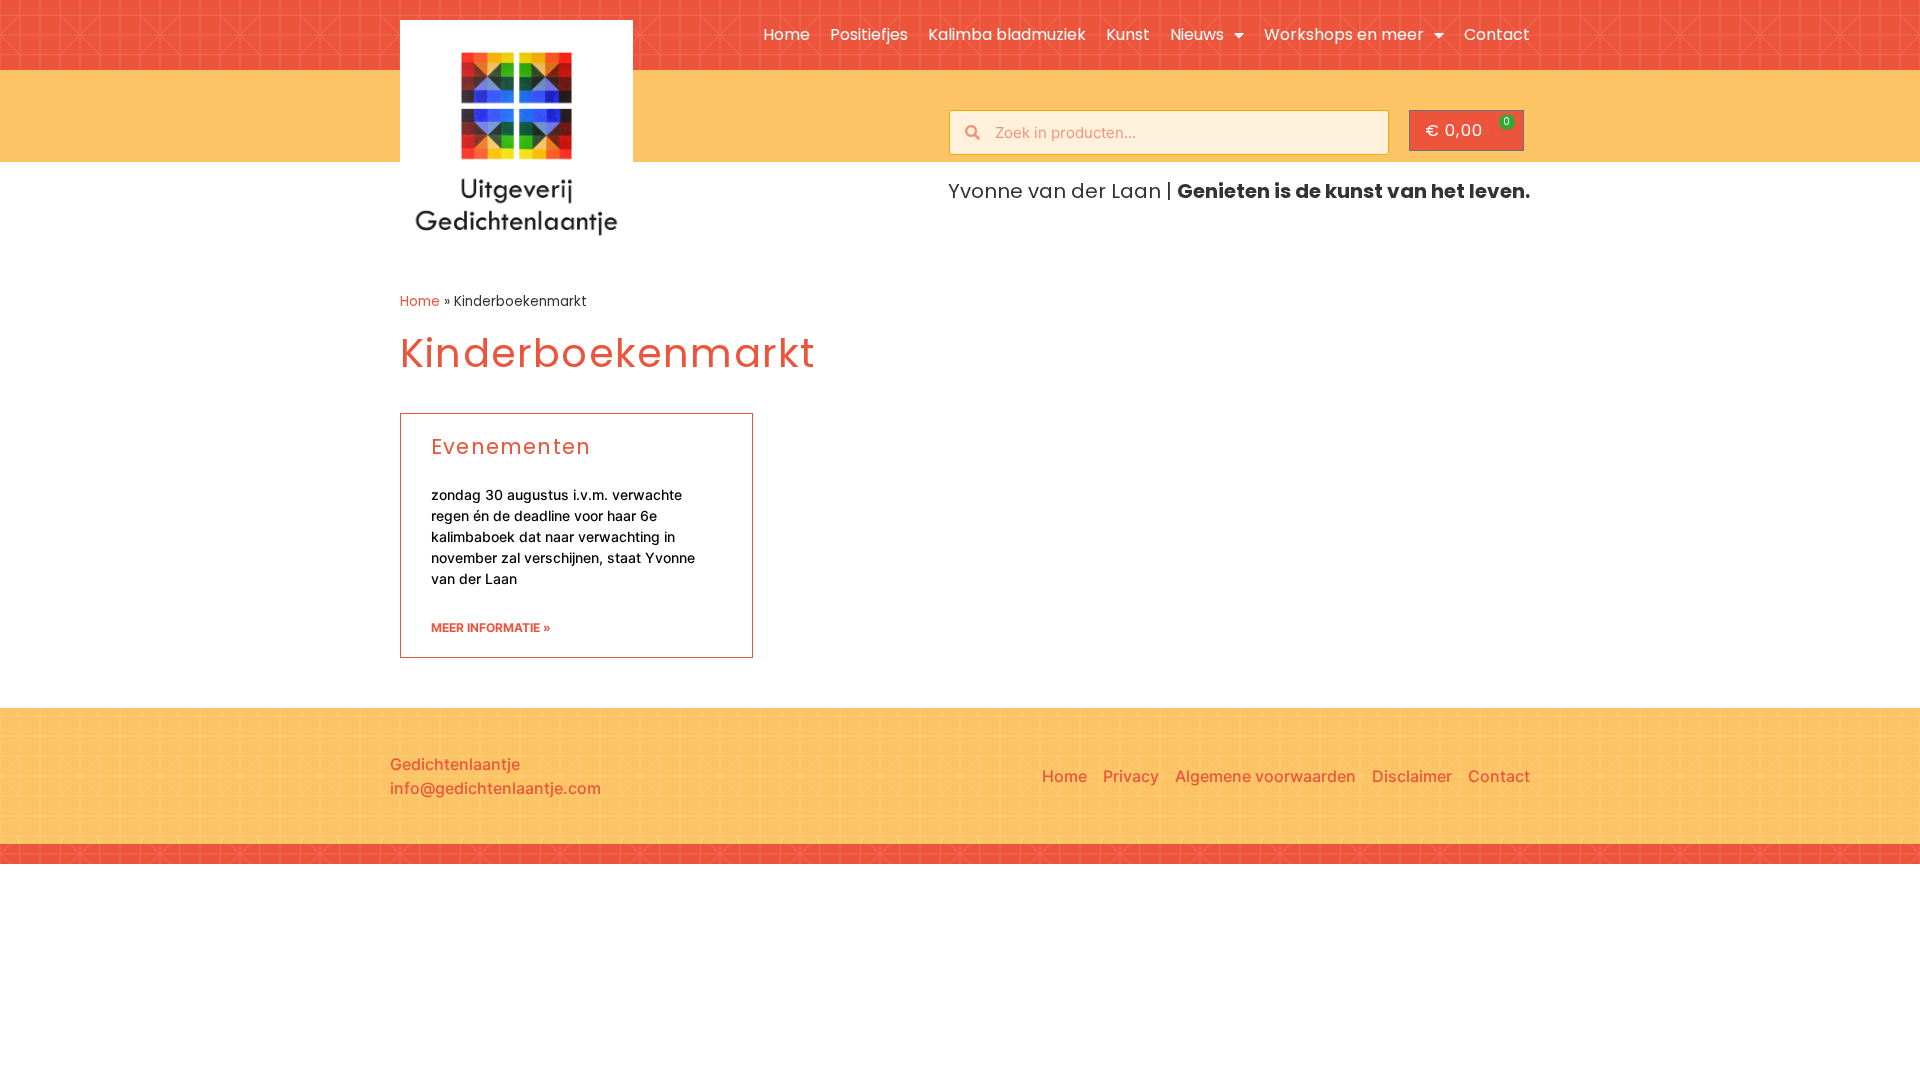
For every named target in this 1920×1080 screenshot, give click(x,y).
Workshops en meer (1344, 35)
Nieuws (1197, 35)
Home (786, 35)
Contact (1497, 35)
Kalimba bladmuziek (1007, 35)
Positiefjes (869, 35)
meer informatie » (491, 627)
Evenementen (511, 446)
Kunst (1128, 35)
